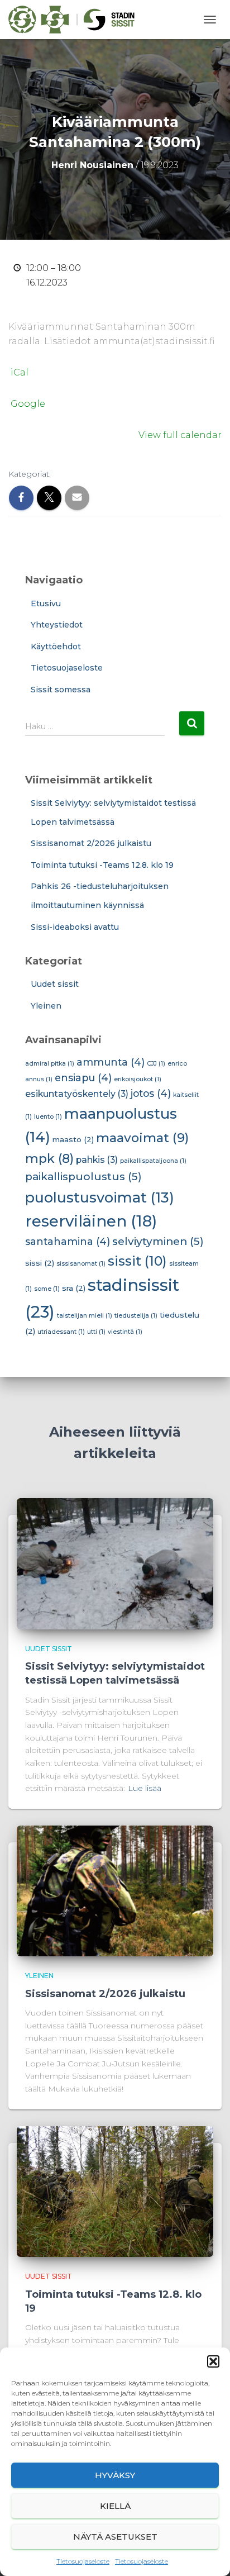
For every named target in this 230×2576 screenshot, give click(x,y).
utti (96, 1332)
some (47, 1289)
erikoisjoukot (138, 1079)
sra (74, 1288)
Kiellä (115, 2506)
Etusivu (46, 603)
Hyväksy (115, 2475)
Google (28, 404)
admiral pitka (50, 1064)
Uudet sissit (55, 984)
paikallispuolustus (83, 1177)
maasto (73, 1139)
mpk (49, 1158)
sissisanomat (81, 1264)
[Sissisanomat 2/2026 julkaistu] (115, 1890)
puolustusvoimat (100, 1197)
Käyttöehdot (56, 647)
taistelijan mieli (85, 1316)
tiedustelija (136, 1316)
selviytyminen (158, 1241)
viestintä (125, 1332)
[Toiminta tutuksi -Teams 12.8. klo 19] (115, 2191)
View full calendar (180, 435)
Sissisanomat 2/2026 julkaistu (91, 843)
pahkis (97, 1160)
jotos (151, 1093)
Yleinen (46, 1006)
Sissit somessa (61, 690)
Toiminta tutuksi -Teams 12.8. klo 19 (102, 865)
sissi (40, 1263)
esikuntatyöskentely (77, 1094)
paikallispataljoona (153, 1161)
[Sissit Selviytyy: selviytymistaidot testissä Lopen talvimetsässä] (115, 1563)
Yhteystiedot (57, 625)
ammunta (111, 1062)
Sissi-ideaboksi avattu (75, 927)
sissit (137, 1261)
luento (48, 1117)
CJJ (156, 1064)
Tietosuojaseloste (83, 2561)
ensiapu (83, 1078)
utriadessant (61, 1332)
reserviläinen (91, 1221)
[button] (213, 2361)
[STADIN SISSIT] (76, 20)
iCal (20, 372)
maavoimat (142, 1138)
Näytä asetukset (115, 2537)
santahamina (68, 1241)
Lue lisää (145, 1788)
